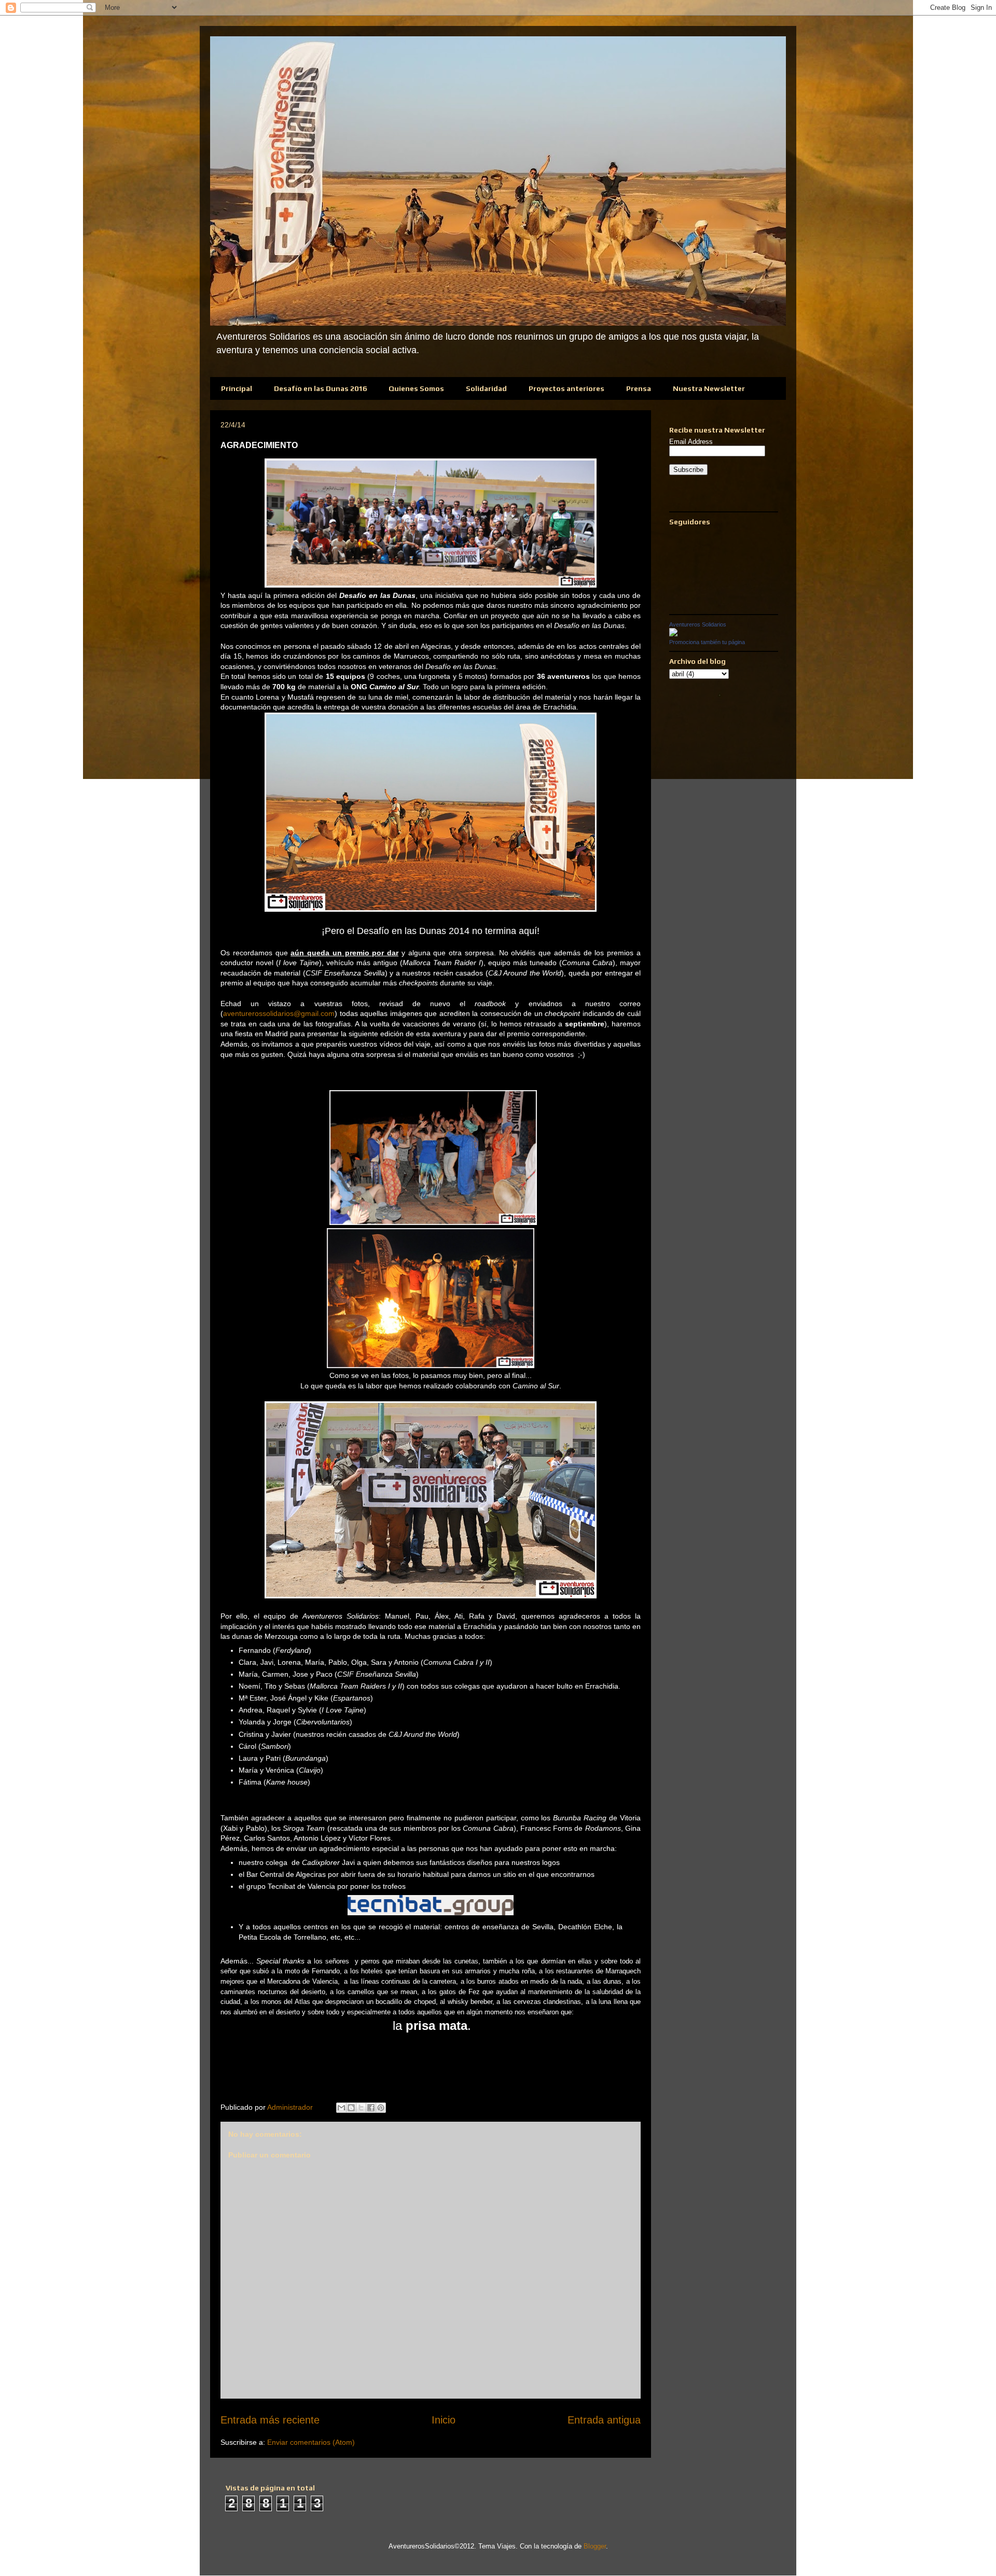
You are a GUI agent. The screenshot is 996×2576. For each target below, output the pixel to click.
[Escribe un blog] (351, 2108)
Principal (237, 388)
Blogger (595, 2546)
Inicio (444, 2420)
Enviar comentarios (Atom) (311, 2442)
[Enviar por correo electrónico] (341, 2108)
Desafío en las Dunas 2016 (320, 388)
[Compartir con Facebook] (371, 2108)
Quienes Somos (416, 388)
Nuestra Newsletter (709, 388)
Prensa (639, 388)
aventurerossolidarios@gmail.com (279, 1013)
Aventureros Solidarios (698, 624)
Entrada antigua (604, 2420)
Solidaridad (486, 388)
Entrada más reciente (270, 2420)
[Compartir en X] (361, 2108)
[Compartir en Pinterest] (381, 2108)
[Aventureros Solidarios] (673, 634)
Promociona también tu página (707, 642)
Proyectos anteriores (566, 388)
